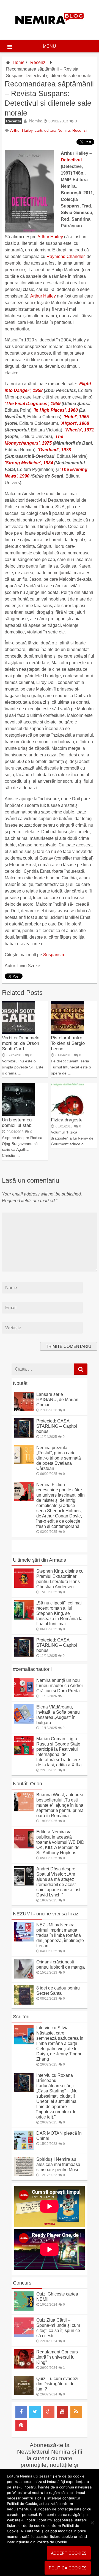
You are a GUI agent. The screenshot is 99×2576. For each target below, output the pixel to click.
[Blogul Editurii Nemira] (50, 30)
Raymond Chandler (65, 256)
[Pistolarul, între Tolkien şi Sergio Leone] (67, 1032)
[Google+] (49, 2412)
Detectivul (71, 160)
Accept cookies (69, 2553)
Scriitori (21, 2017)
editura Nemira (57, 130)
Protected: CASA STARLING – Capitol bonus (57, 1426)
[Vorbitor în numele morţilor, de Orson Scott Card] (18, 1032)
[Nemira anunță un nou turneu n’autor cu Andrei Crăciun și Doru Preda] (24, 1695)
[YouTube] (62, 2412)
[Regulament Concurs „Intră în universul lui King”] (24, 2367)
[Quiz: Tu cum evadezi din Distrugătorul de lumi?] (24, 2394)
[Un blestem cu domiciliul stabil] (18, 1114)
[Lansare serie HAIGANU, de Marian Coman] (24, 1409)
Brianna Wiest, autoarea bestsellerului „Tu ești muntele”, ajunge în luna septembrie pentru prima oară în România (60, 1805)
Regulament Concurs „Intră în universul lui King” (57, 2357)
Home (19, 62)
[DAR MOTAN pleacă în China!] (24, 2148)
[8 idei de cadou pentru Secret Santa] (24, 2003)
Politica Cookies (68, 2568)
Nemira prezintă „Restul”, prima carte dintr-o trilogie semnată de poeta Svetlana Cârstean (59, 1458)
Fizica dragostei (67, 1120)
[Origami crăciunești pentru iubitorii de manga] (24, 1977)
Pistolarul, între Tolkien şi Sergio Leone (68, 1043)
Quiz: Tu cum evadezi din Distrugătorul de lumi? (57, 2384)
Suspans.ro (54, 955)
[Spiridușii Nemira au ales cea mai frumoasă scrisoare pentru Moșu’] (24, 2174)
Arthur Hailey (21, 130)
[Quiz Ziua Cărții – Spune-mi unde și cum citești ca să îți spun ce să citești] (24, 2335)
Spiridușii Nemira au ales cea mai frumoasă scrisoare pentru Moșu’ (58, 2164)
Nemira (36, 121)
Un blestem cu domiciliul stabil (18, 1123)
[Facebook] (21, 2412)
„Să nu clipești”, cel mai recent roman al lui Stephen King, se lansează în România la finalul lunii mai (59, 1613)
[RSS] (76, 2412)
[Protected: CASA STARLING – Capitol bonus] (24, 1436)
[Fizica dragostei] (67, 1114)
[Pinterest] (21, 2426)
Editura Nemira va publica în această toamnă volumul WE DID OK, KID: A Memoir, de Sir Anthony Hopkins (60, 1842)
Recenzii (39, 62)
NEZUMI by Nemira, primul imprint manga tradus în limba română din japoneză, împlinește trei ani (60, 1935)
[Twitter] (35, 2412)
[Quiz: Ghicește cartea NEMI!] (24, 2309)
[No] (92, 2523)
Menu (50, 46)
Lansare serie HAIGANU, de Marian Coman (57, 1400)
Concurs (22, 2283)
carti (38, 130)
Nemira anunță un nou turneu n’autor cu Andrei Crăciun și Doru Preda (60, 1686)
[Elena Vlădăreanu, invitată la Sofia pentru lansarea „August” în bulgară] (24, 1722)
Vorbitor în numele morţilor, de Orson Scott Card (21, 1043)
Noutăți (21, 1383)
